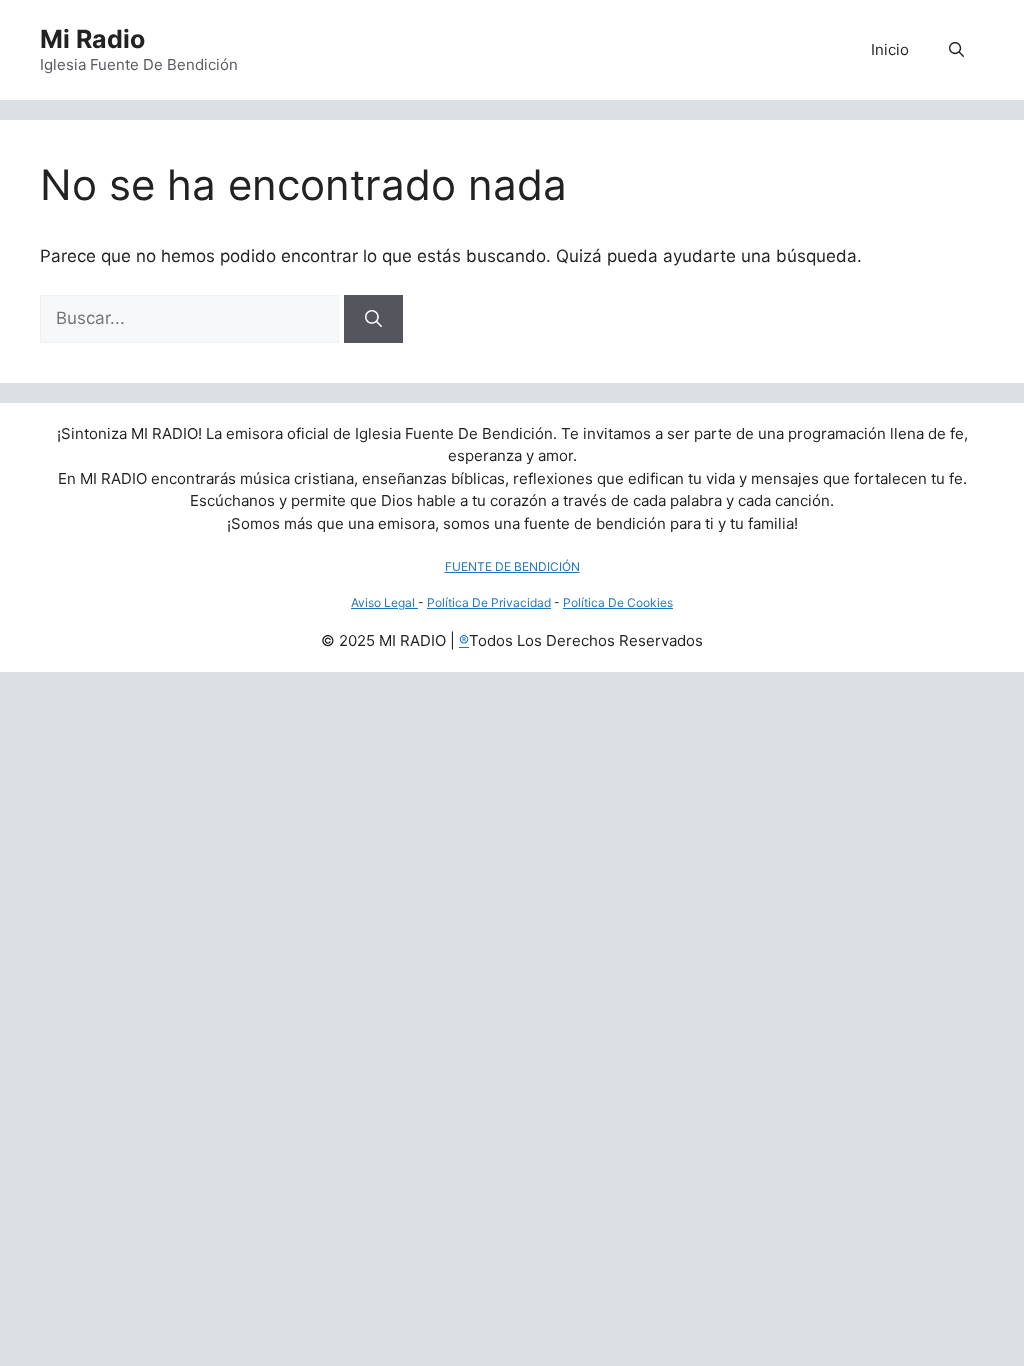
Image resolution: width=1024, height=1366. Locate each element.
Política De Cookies (618, 602)
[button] (956, 50)
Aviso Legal (384, 602)
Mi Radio (92, 39)
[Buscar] (373, 319)
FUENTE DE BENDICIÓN (512, 566)
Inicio (890, 49)
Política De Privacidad (489, 602)
